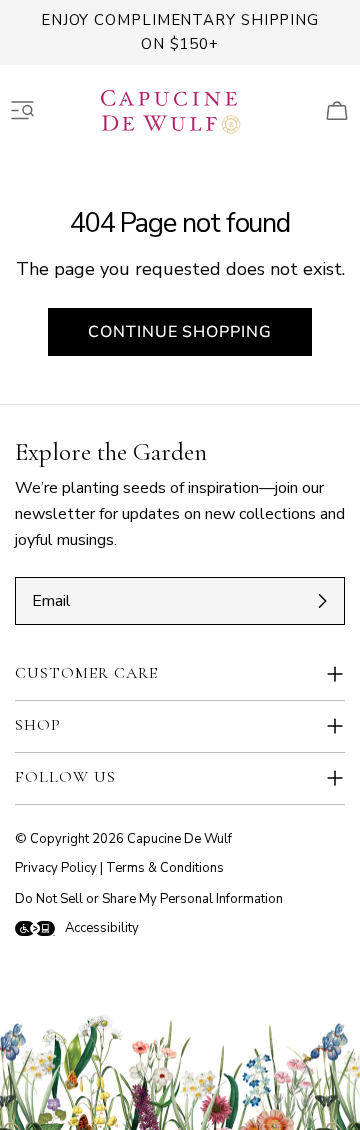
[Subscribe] (322, 601)
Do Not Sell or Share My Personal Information (149, 899)
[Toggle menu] (23, 111)
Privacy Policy (56, 868)
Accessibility (102, 928)
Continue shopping (179, 332)
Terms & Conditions (165, 868)
